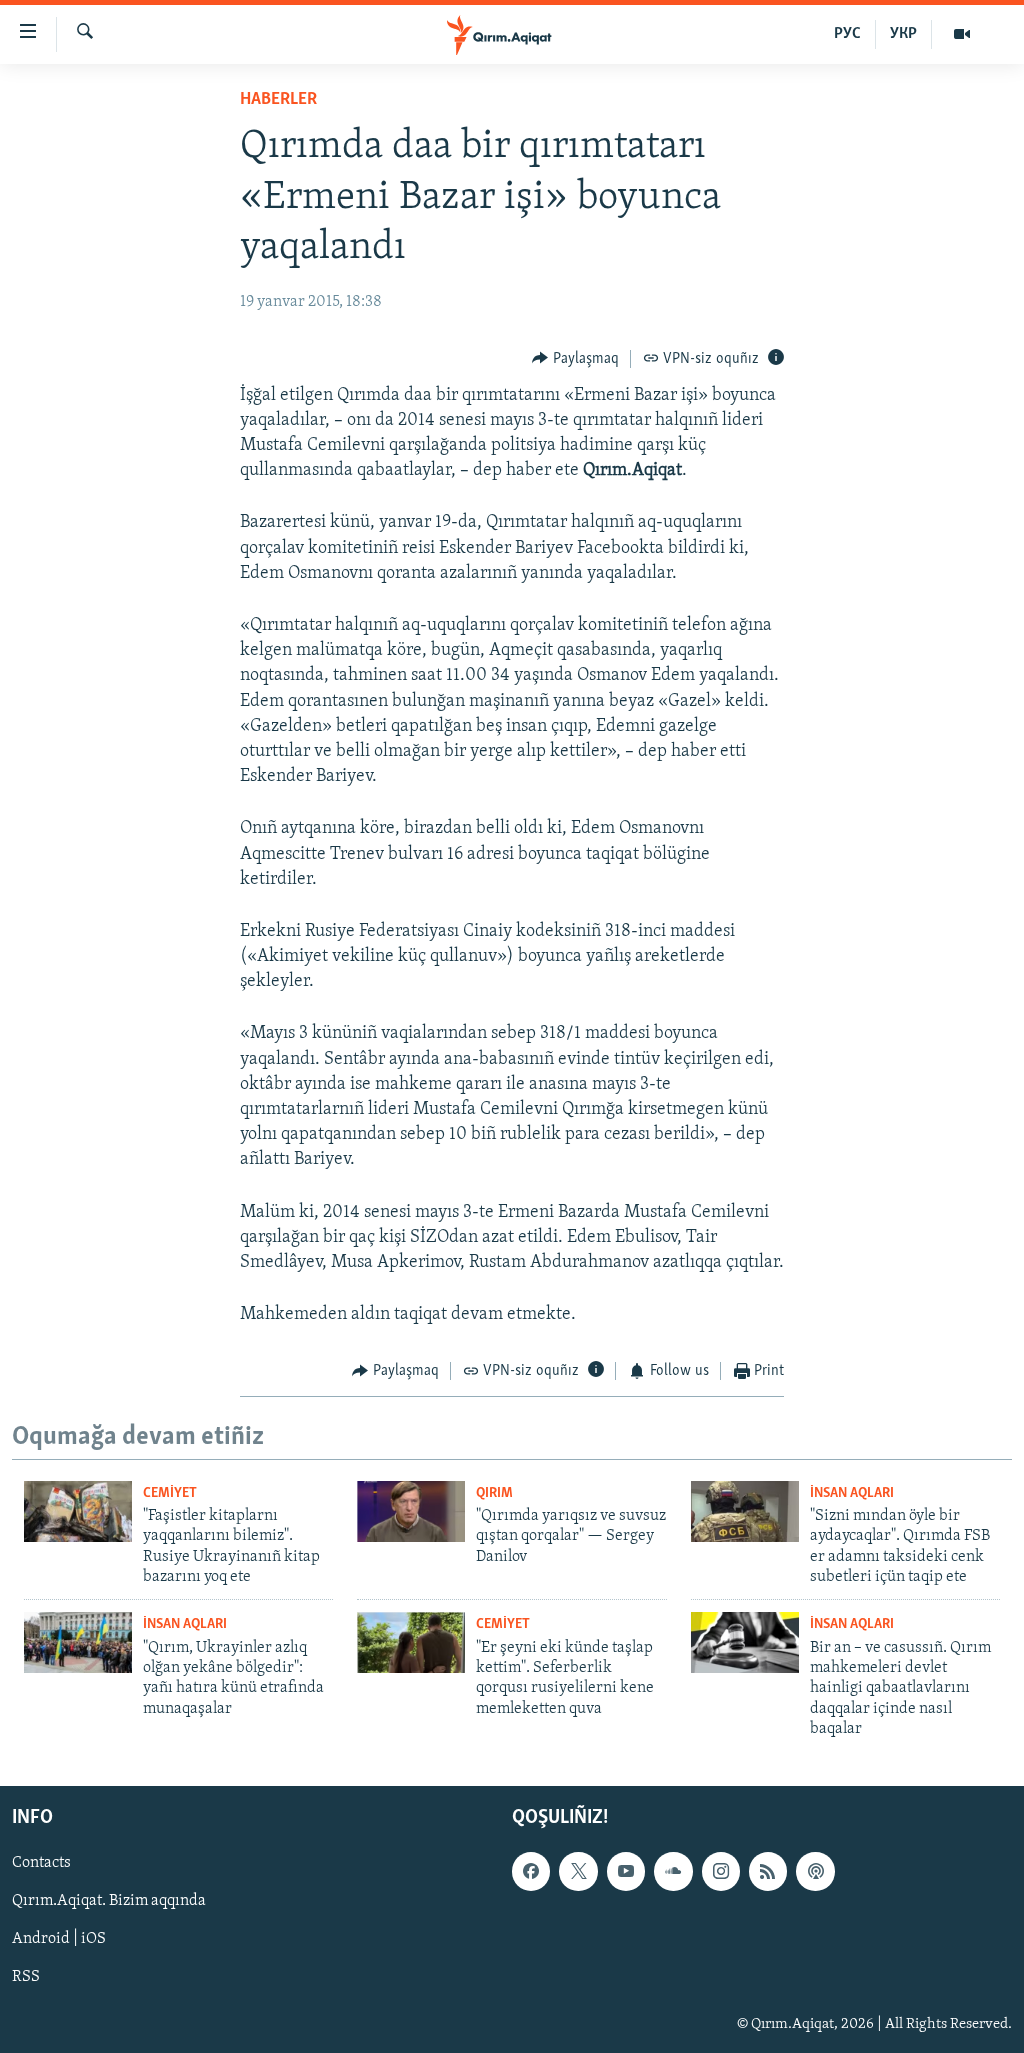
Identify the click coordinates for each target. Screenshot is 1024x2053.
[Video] (962, 34)
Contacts (41, 1863)
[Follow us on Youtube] (626, 1871)
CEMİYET (170, 1493)
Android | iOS (59, 1939)
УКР (903, 34)
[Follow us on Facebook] (531, 1871)
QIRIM (494, 1493)
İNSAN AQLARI (852, 1493)
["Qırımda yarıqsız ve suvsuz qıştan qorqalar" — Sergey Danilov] (411, 1511)
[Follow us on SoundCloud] (673, 1871)
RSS (26, 1977)
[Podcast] (815, 1871)
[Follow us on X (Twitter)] (578, 1871)
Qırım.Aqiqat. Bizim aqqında (109, 1901)
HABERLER (278, 100)
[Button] (575, 359)
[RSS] (768, 1871)
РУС (847, 34)
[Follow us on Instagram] (721, 1871)
